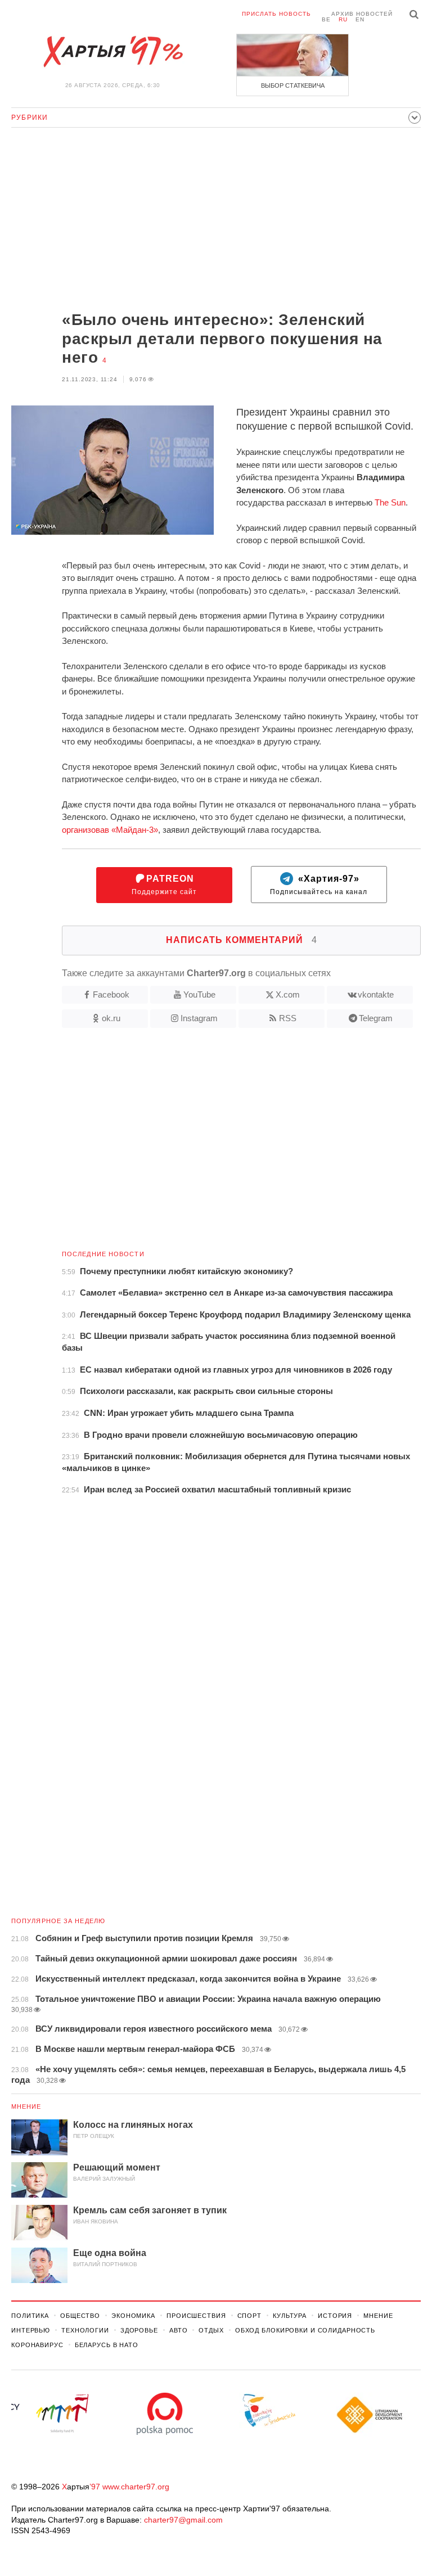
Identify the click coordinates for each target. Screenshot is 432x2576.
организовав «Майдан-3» (110, 830)
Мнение (26, 2106)
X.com (288, 994)
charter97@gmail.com (183, 2520)
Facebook (111, 994)
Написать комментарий (242, 940)
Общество (80, 2316)
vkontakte (376, 994)
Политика (30, 2316)
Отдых (211, 2330)
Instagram (199, 1018)
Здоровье (139, 2330)
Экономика (133, 2316)
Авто (179, 2330)
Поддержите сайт (164, 885)
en (360, 19)
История (335, 2316)
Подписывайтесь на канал (319, 885)
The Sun (390, 502)
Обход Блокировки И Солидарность (305, 2330)
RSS (288, 1018)
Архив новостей (362, 14)
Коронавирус (37, 2345)
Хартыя (112, 52)
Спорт (249, 2316)
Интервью (31, 2330)
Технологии (85, 2330)
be (326, 19)
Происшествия (196, 2316)
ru (343, 19)
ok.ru (111, 1018)
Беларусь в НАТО (107, 2345)
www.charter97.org (136, 2487)
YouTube (199, 994)
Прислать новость (276, 14)
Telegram (376, 1018)
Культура (290, 2316)
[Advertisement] (216, 220)
